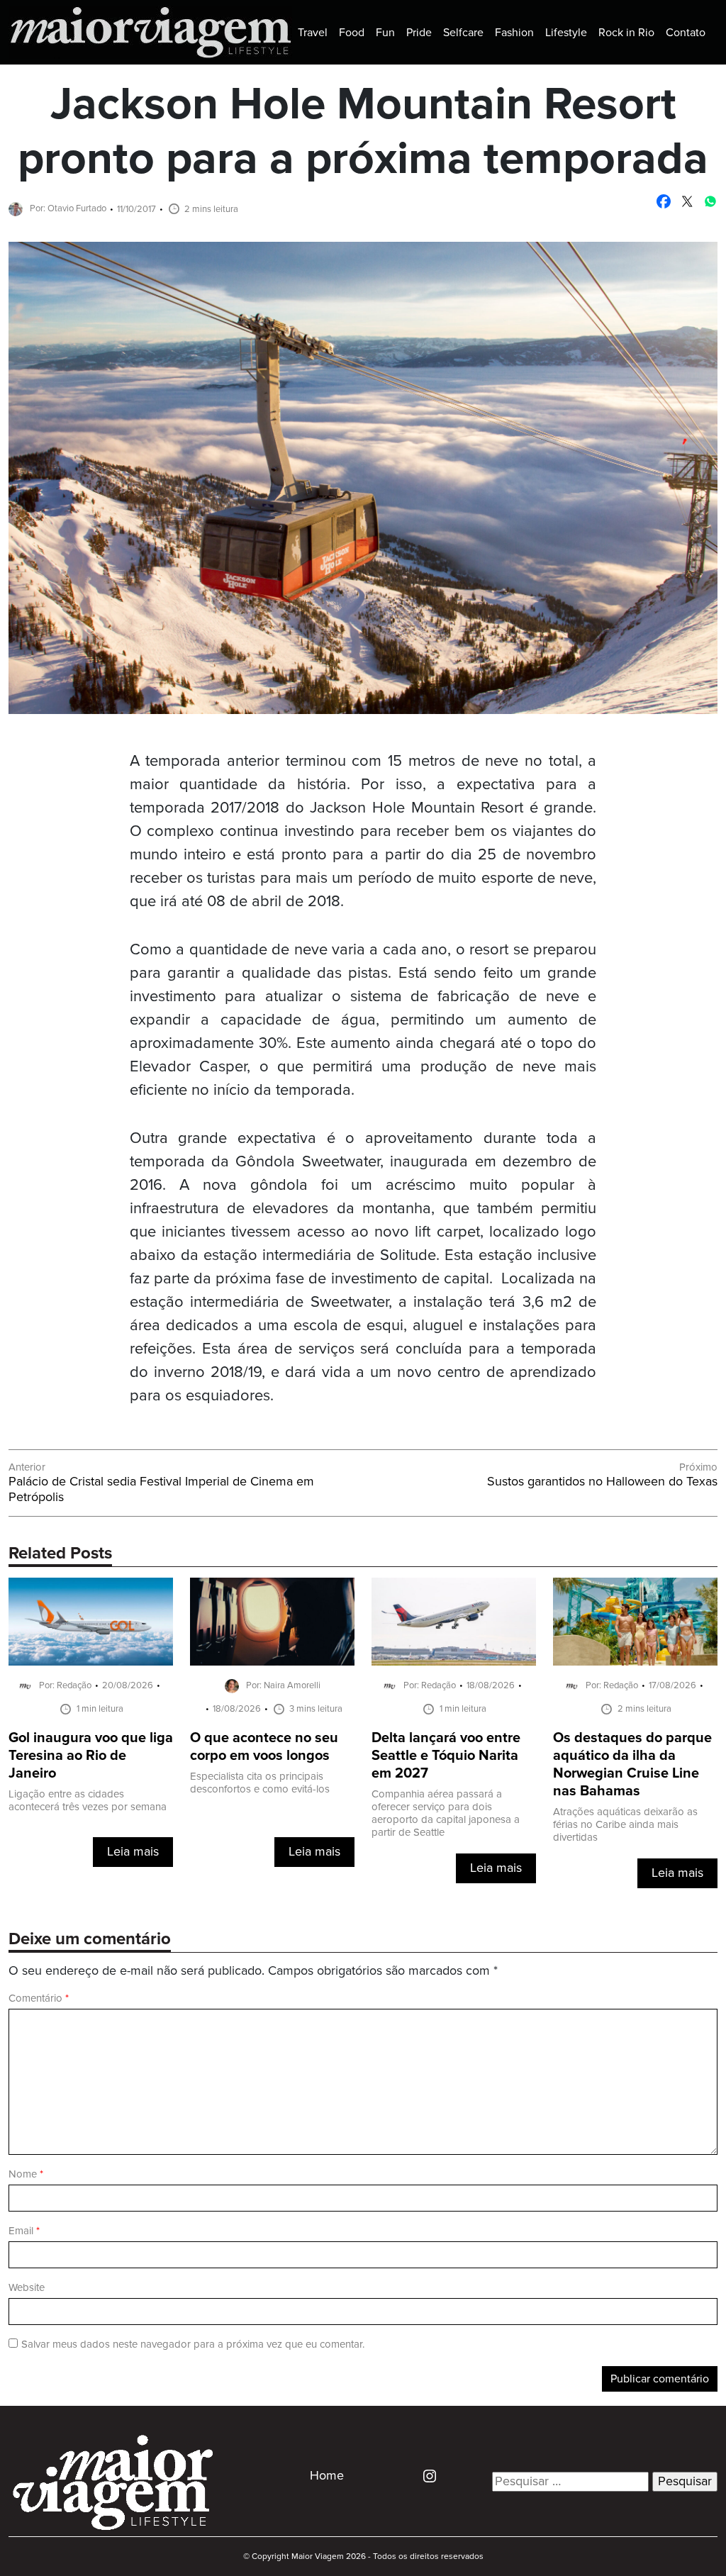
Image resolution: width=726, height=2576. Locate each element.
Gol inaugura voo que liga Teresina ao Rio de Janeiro (91, 1756)
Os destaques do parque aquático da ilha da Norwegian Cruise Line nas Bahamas (632, 1765)
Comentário (39, 1998)
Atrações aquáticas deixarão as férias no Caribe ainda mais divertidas (625, 1825)
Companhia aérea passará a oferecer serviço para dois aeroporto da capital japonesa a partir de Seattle (446, 1813)
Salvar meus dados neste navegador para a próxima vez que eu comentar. (193, 2344)
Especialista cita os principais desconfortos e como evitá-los (260, 1783)
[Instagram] (424, 2475)
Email (24, 2231)
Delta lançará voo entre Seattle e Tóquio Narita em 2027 (446, 1756)
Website (27, 2288)
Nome (26, 2174)
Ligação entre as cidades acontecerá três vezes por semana (88, 1801)
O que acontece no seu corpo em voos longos (264, 1747)
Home (327, 2476)
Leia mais (133, 1852)
